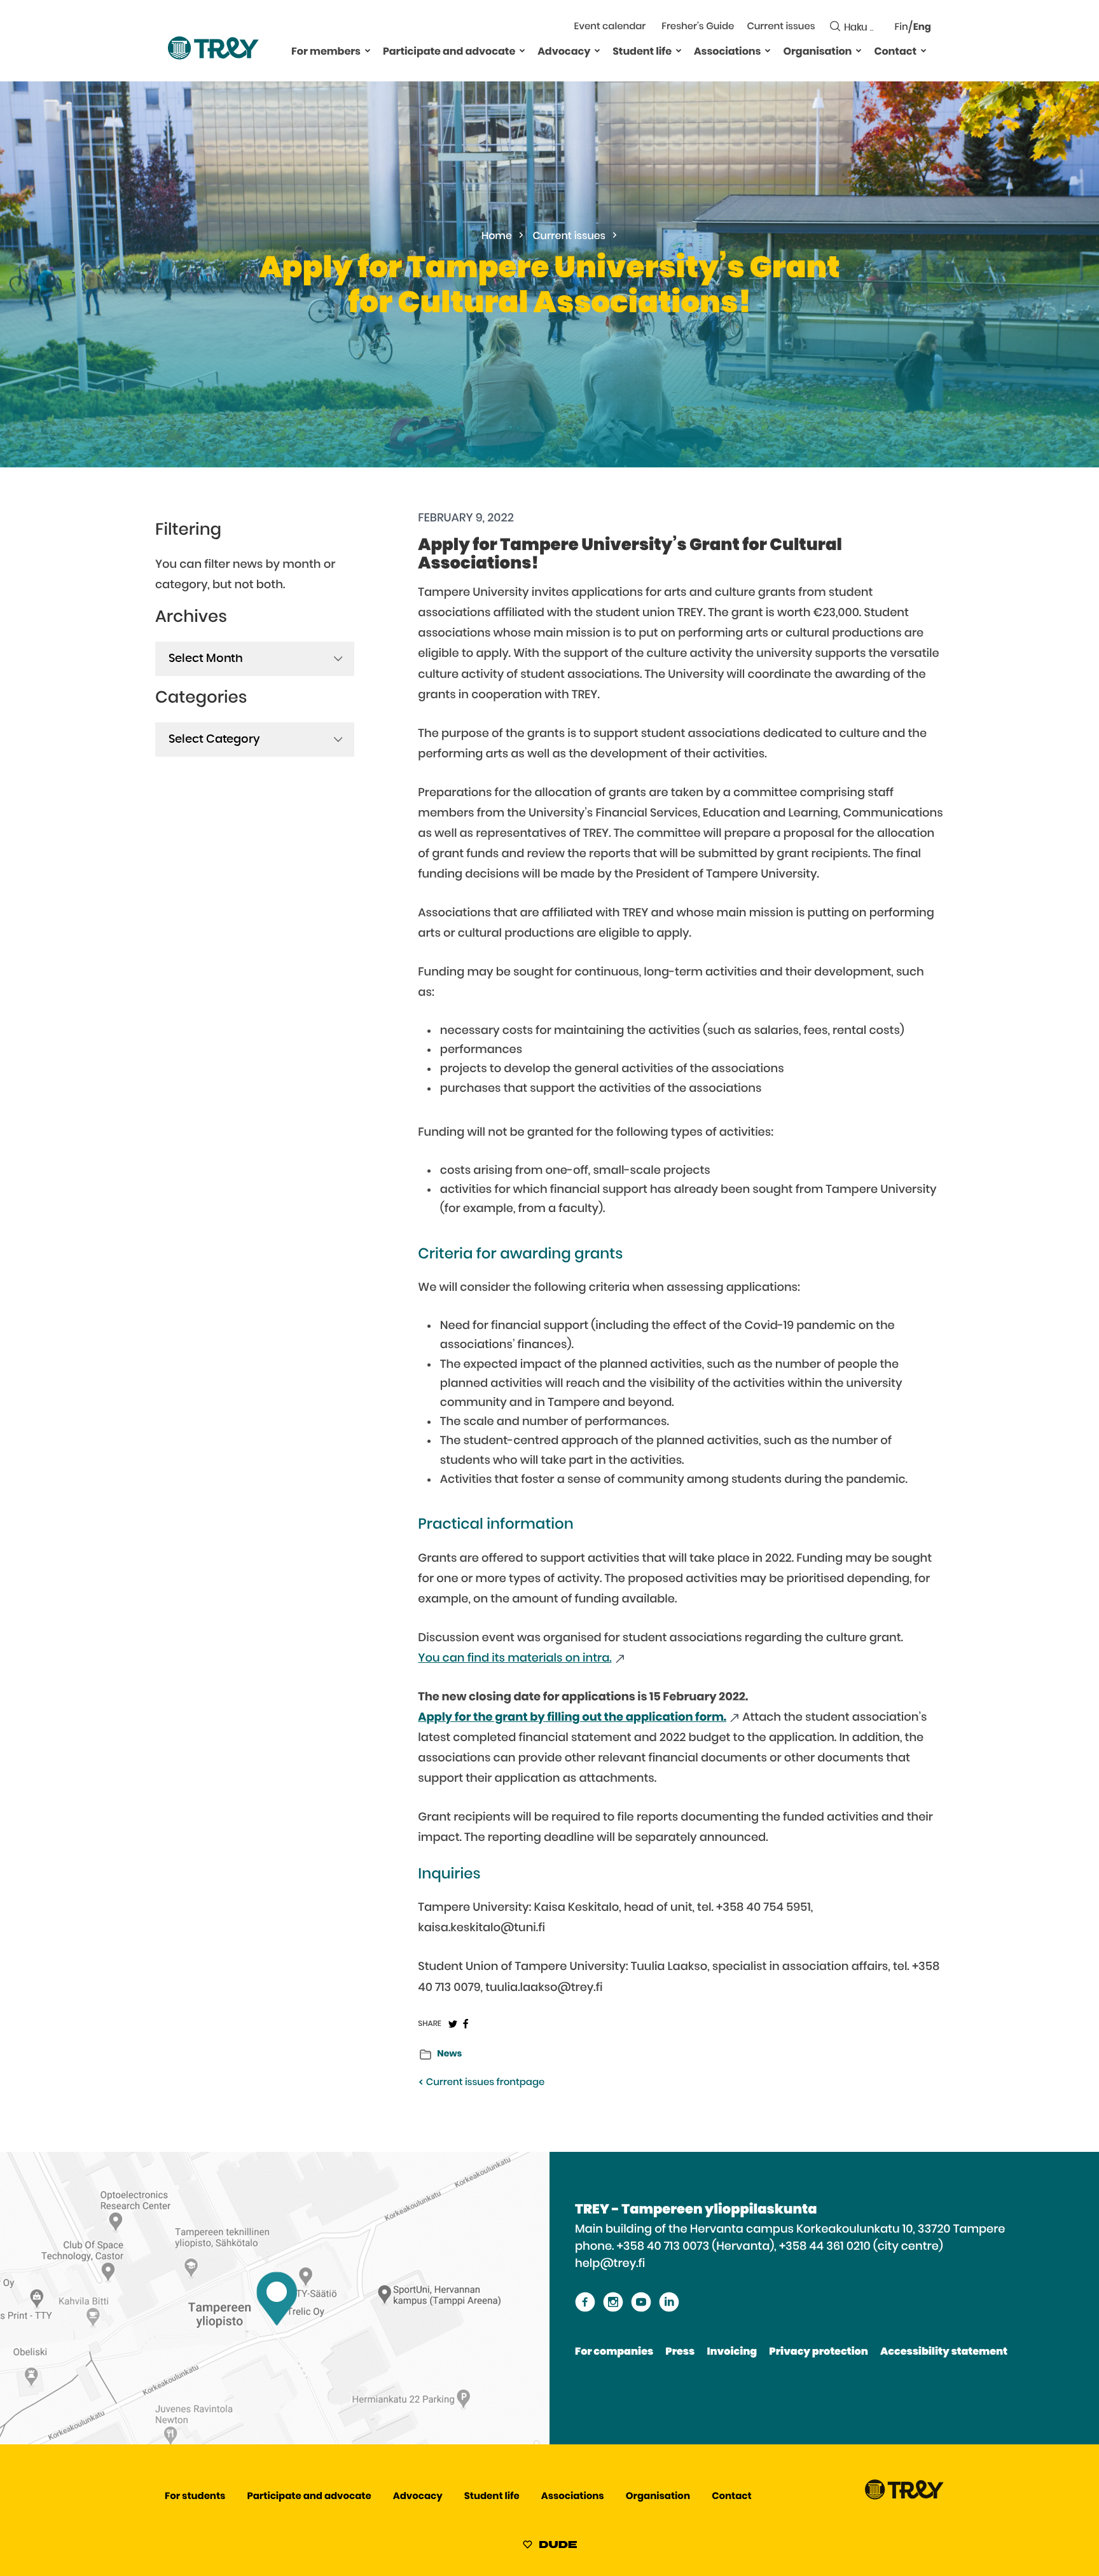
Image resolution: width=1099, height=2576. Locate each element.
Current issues (781, 27)
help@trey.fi (610, 2264)
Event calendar (610, 27)
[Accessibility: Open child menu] (368, 50)
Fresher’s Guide (698, 27)
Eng (922, 28)
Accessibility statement (944, 2352)
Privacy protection (818, 2352)
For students (195, 2497)
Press (680, 2352)
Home (497, 237)
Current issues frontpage (484, 2083)
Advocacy (564, 52)
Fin (902, 28)
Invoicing (732, 2352)
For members (326, 52)
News (449, 2054)
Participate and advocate (449, 52)
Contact (895, 52)
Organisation (817, 52)
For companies (614, 2352)
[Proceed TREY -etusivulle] (904, 2497)
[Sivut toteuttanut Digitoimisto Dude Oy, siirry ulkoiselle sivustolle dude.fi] (550, 2547)
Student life (642, 52)
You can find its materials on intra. (515, 1658)
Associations (727, 52)
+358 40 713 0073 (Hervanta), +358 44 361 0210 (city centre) (780, 2247)
